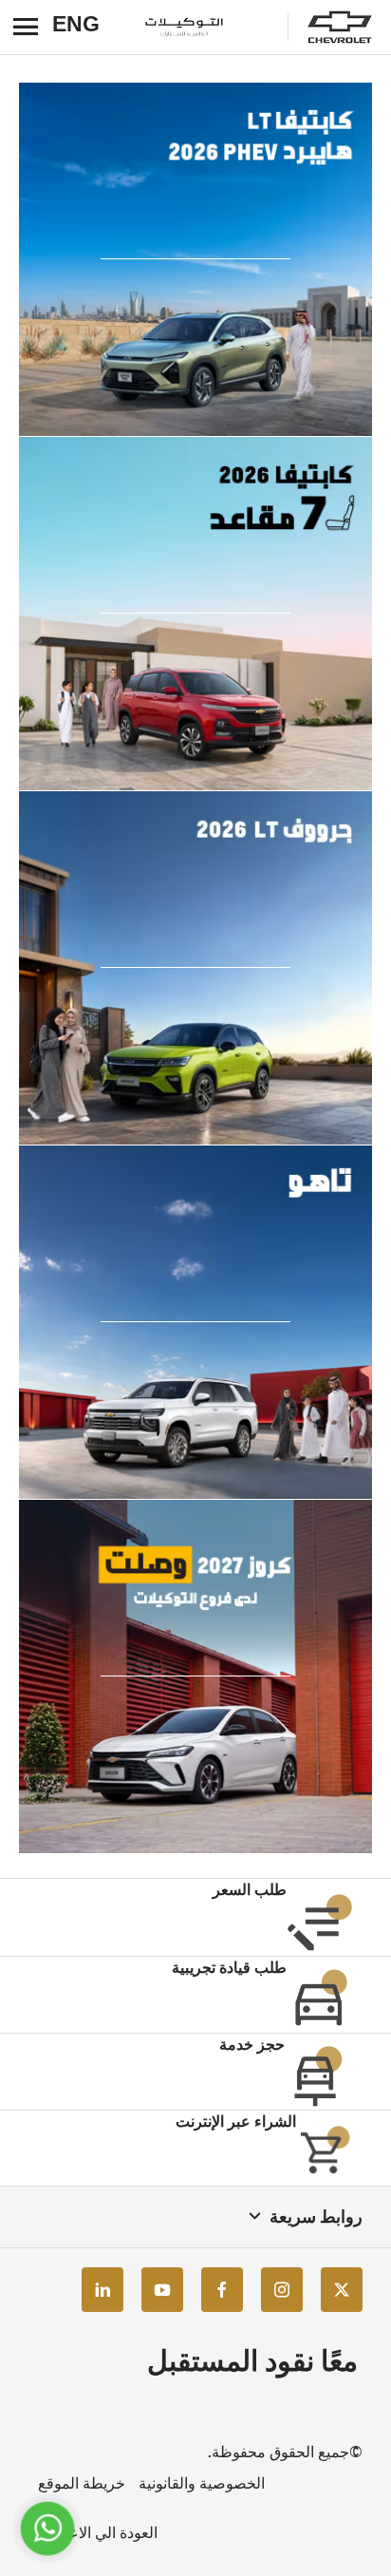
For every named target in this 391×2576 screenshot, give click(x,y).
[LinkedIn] (102, 2290)
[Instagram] (282, 2290)
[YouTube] (162, 2290)
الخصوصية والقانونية (202, 2483)
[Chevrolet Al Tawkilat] (205, 28)
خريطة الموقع (82, 2483)
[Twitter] (342, 2290)
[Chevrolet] (340, 28)
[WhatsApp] (47, 2528)
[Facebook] (222, 2290)
